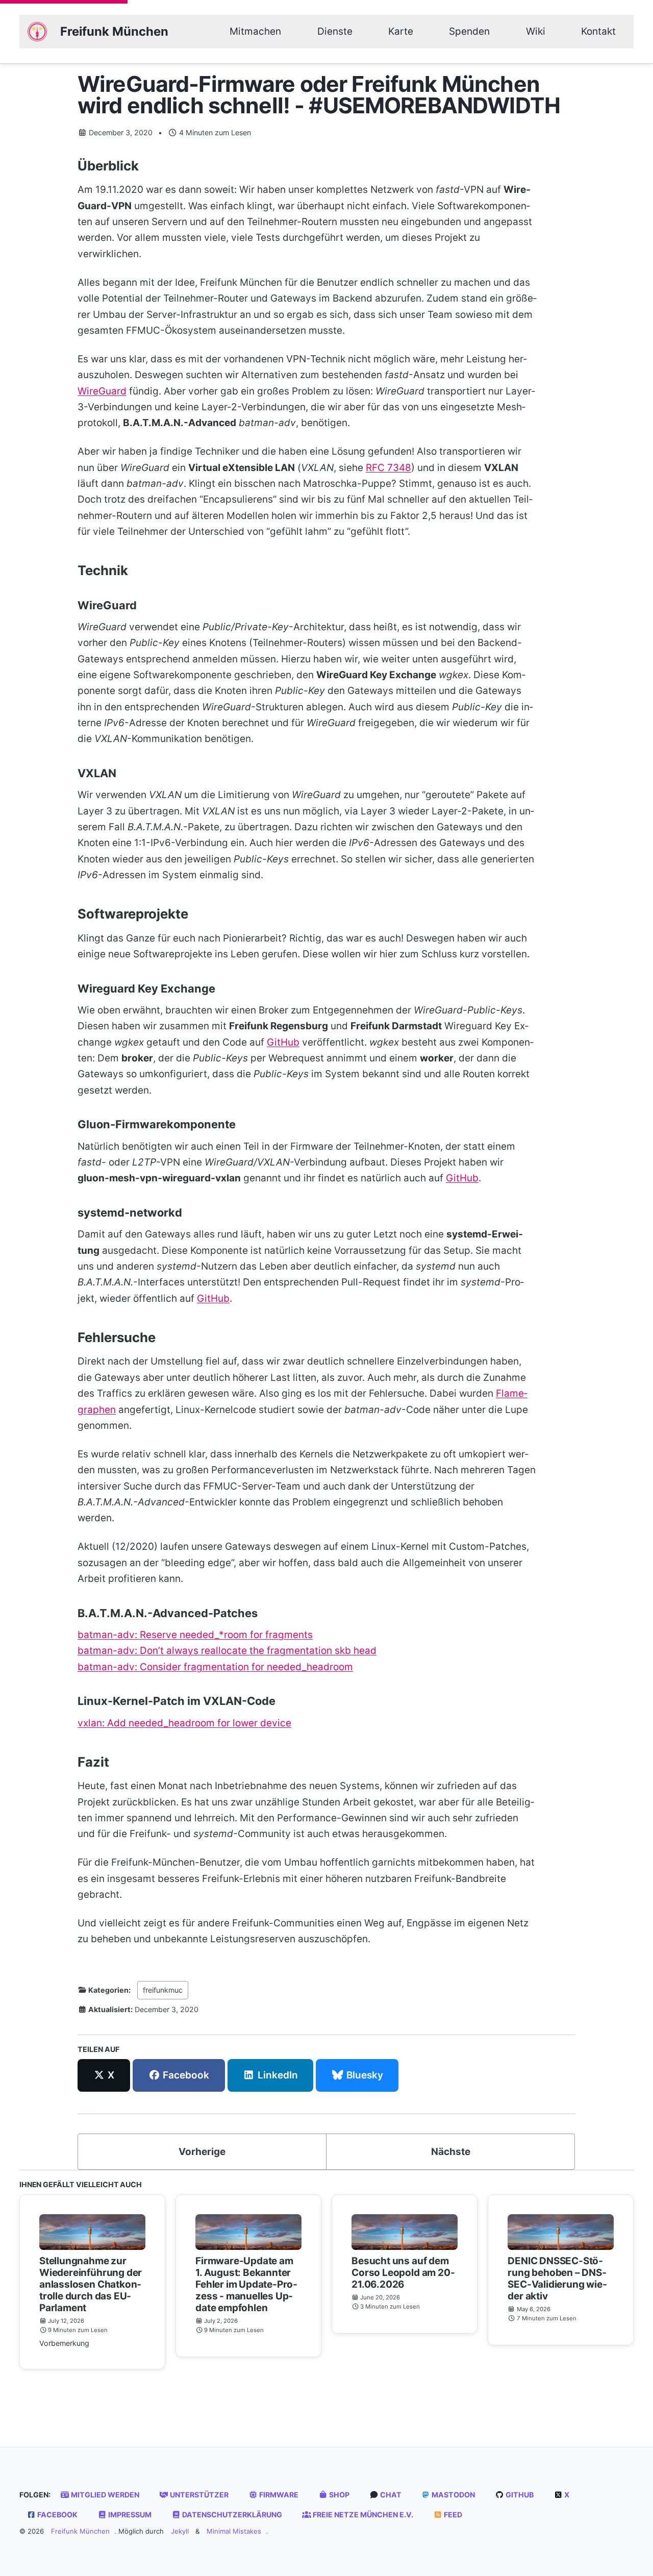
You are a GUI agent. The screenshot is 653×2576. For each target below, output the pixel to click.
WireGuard (102, 391)
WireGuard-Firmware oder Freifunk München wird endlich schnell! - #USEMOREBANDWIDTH (319, 95)
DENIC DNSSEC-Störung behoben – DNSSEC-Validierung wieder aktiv (557, 2278)
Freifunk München (114, 31)
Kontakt (598, 31)
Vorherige (202, 2152)
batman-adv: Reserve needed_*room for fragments (195, 1635)
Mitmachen (255, 31)
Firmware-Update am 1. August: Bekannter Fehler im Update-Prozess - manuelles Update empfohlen (246, 2284)
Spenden (469, 31)
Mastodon (453, 2495)
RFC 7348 (388, 468)
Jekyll (180, 2531)
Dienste (335, 31)
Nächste (451, 2152)
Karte (401, 31)
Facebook (57, 2515)
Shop (338, 2495)
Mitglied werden (104, 2495)
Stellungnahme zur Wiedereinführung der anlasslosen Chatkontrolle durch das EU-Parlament (91, 2284)
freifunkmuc (163, 1990)
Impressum (129, 2515)
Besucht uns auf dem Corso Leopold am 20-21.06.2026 (403, 2273)
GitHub (283, 1042)
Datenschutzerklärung (231, 2515)
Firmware (278, 2495)
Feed (452, 2515)
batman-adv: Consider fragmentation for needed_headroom (215, 1667)
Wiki (536, 31)
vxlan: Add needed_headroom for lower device (184, 1723)
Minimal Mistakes (234, 2531)
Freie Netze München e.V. (362, 2515)
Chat (390, 2495)
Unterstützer (198, 2495)
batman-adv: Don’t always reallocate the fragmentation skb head (227, 1651)
